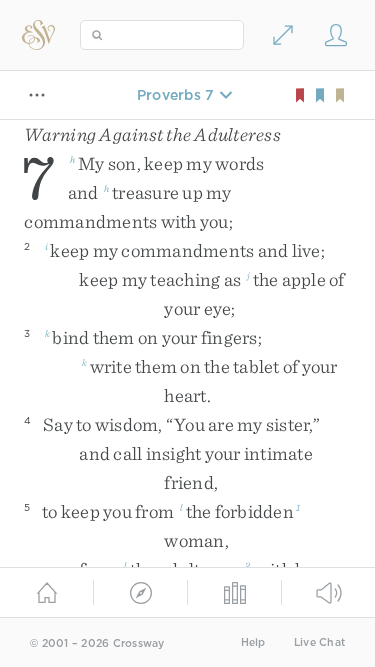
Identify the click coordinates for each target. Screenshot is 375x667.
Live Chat (319, 642)
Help (253, 642)
